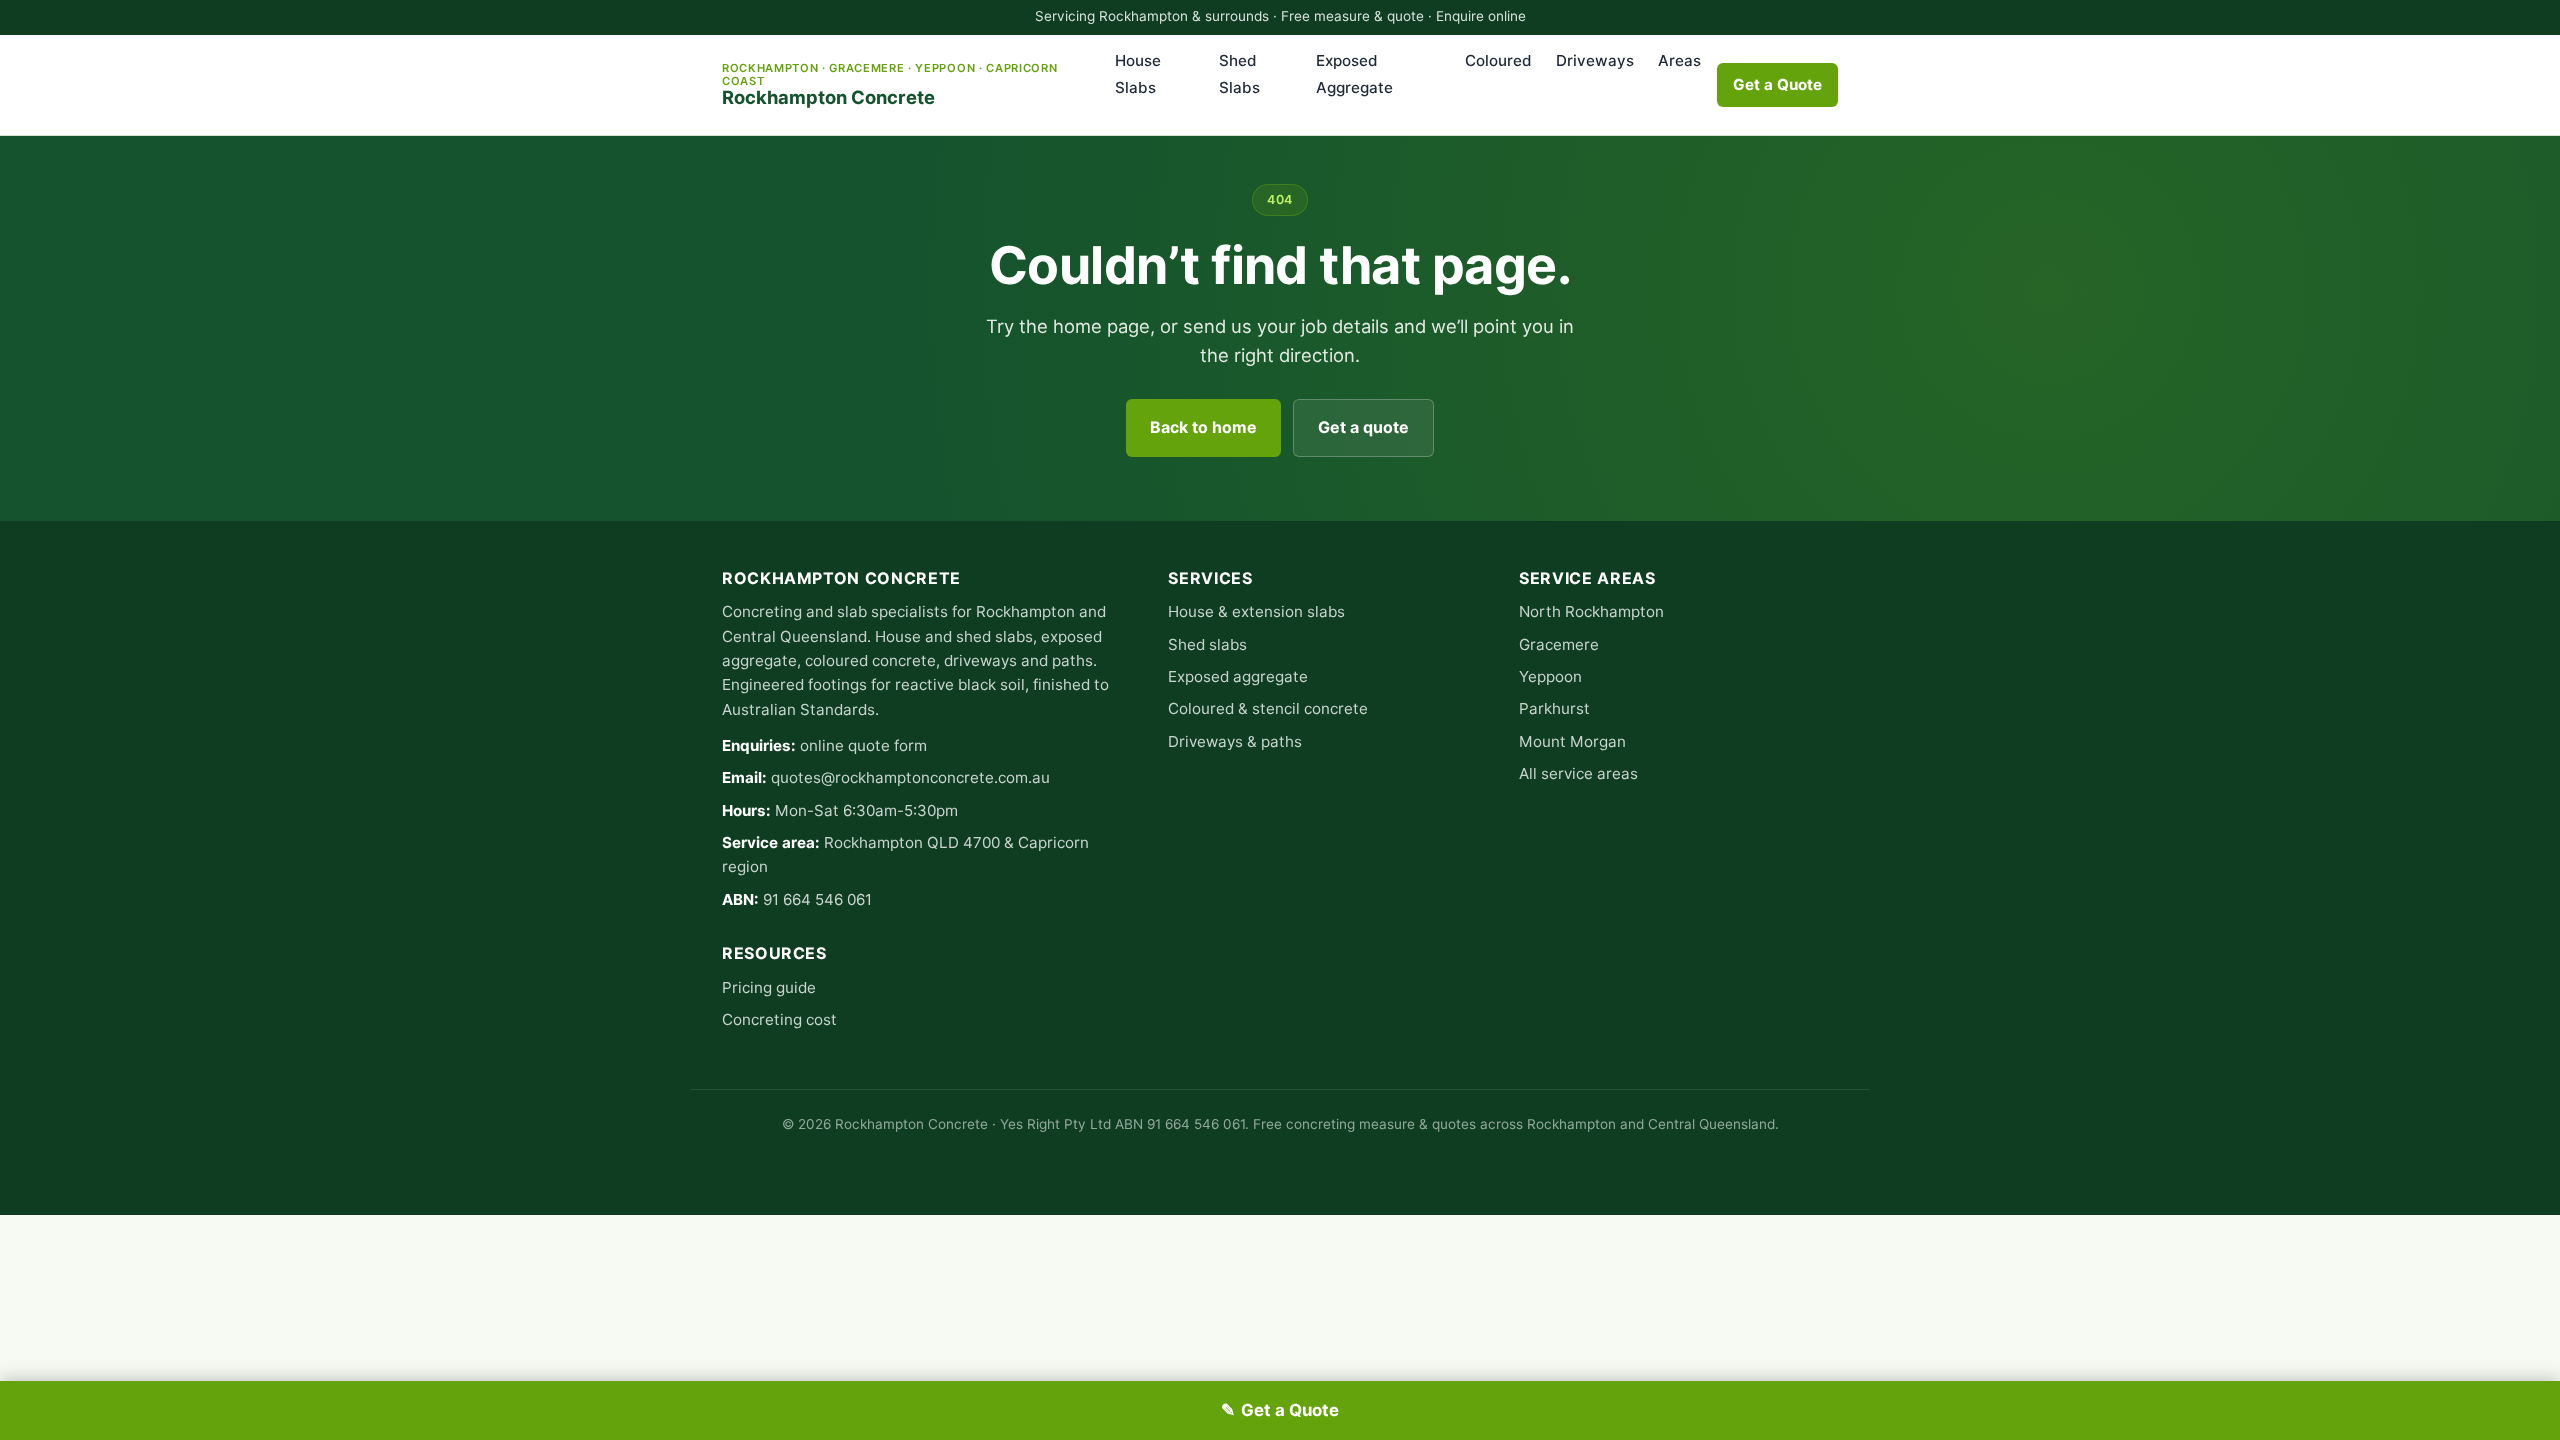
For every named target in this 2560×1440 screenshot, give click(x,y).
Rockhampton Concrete (889, 84)
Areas (1679, 60)
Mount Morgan (1572, 741)
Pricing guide (769, 987)
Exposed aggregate (1238, 676)
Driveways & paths (1235, 741)
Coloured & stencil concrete (1268, 708)
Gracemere (1559, 644)
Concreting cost (779, 1019)
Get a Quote (1777, 84)
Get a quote (1363, 427)
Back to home (1203, 427)
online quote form (863, 745)
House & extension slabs (1256, 611)
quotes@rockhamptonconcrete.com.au (910, 777)
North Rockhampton (1591, 611)
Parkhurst (1554, 708)
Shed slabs (1207, 644)
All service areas (1578, 773)
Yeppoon (1550, 676)
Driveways (1595, 60)
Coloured (1498, 60)
